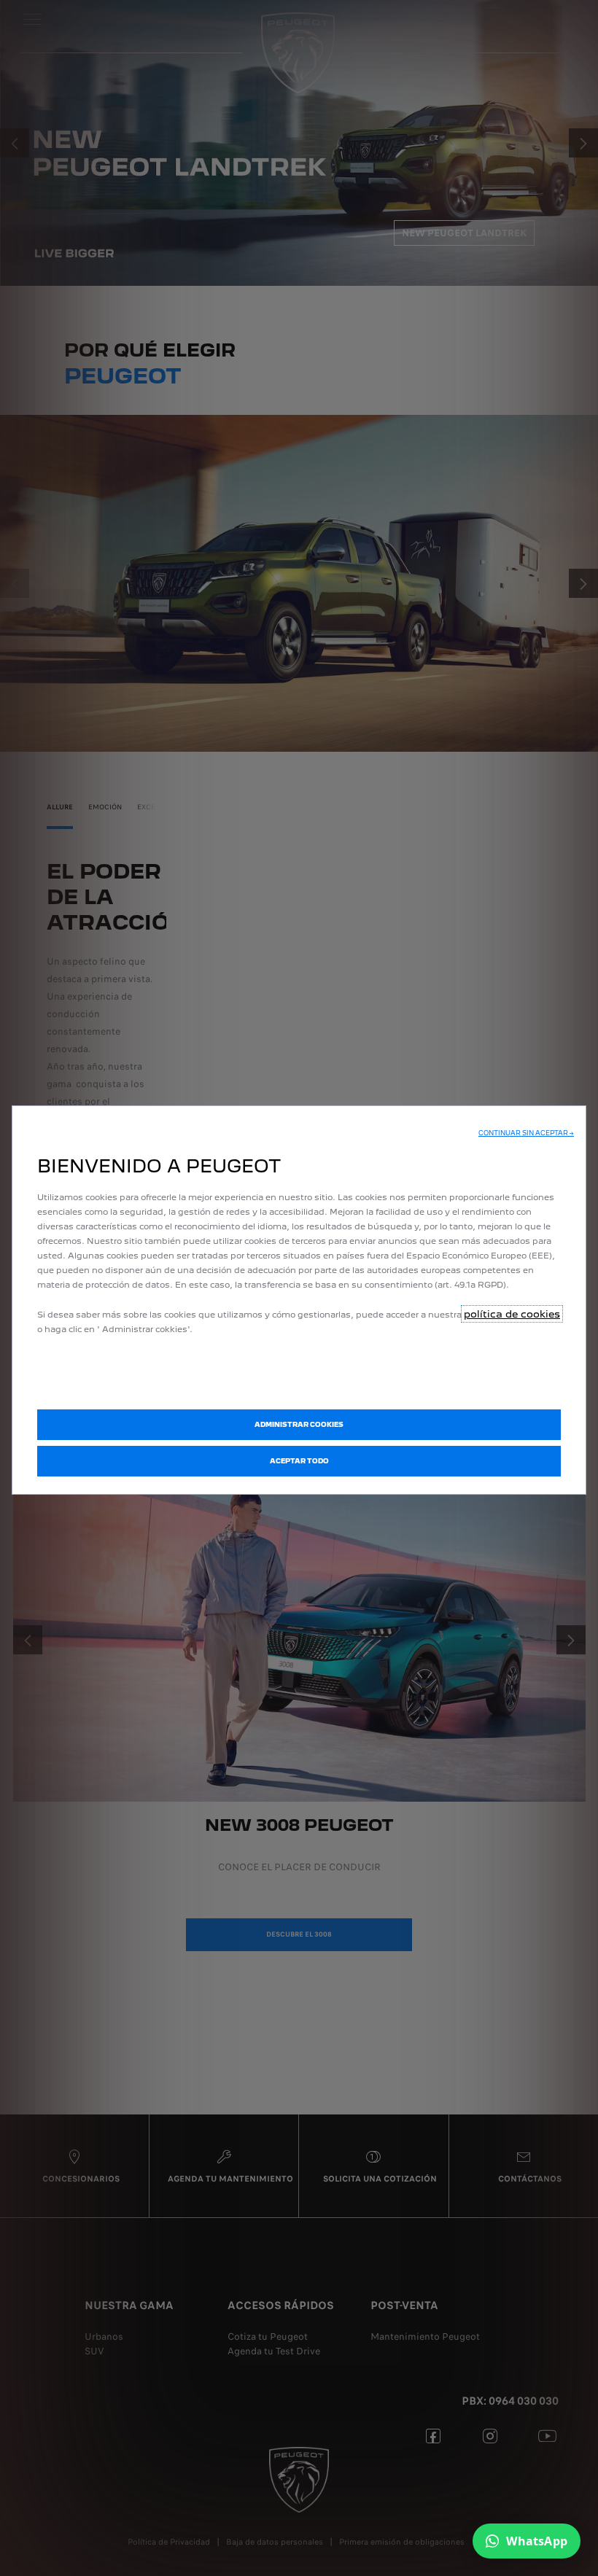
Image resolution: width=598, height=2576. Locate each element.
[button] (526, 1133)
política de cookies (512, 1314)
